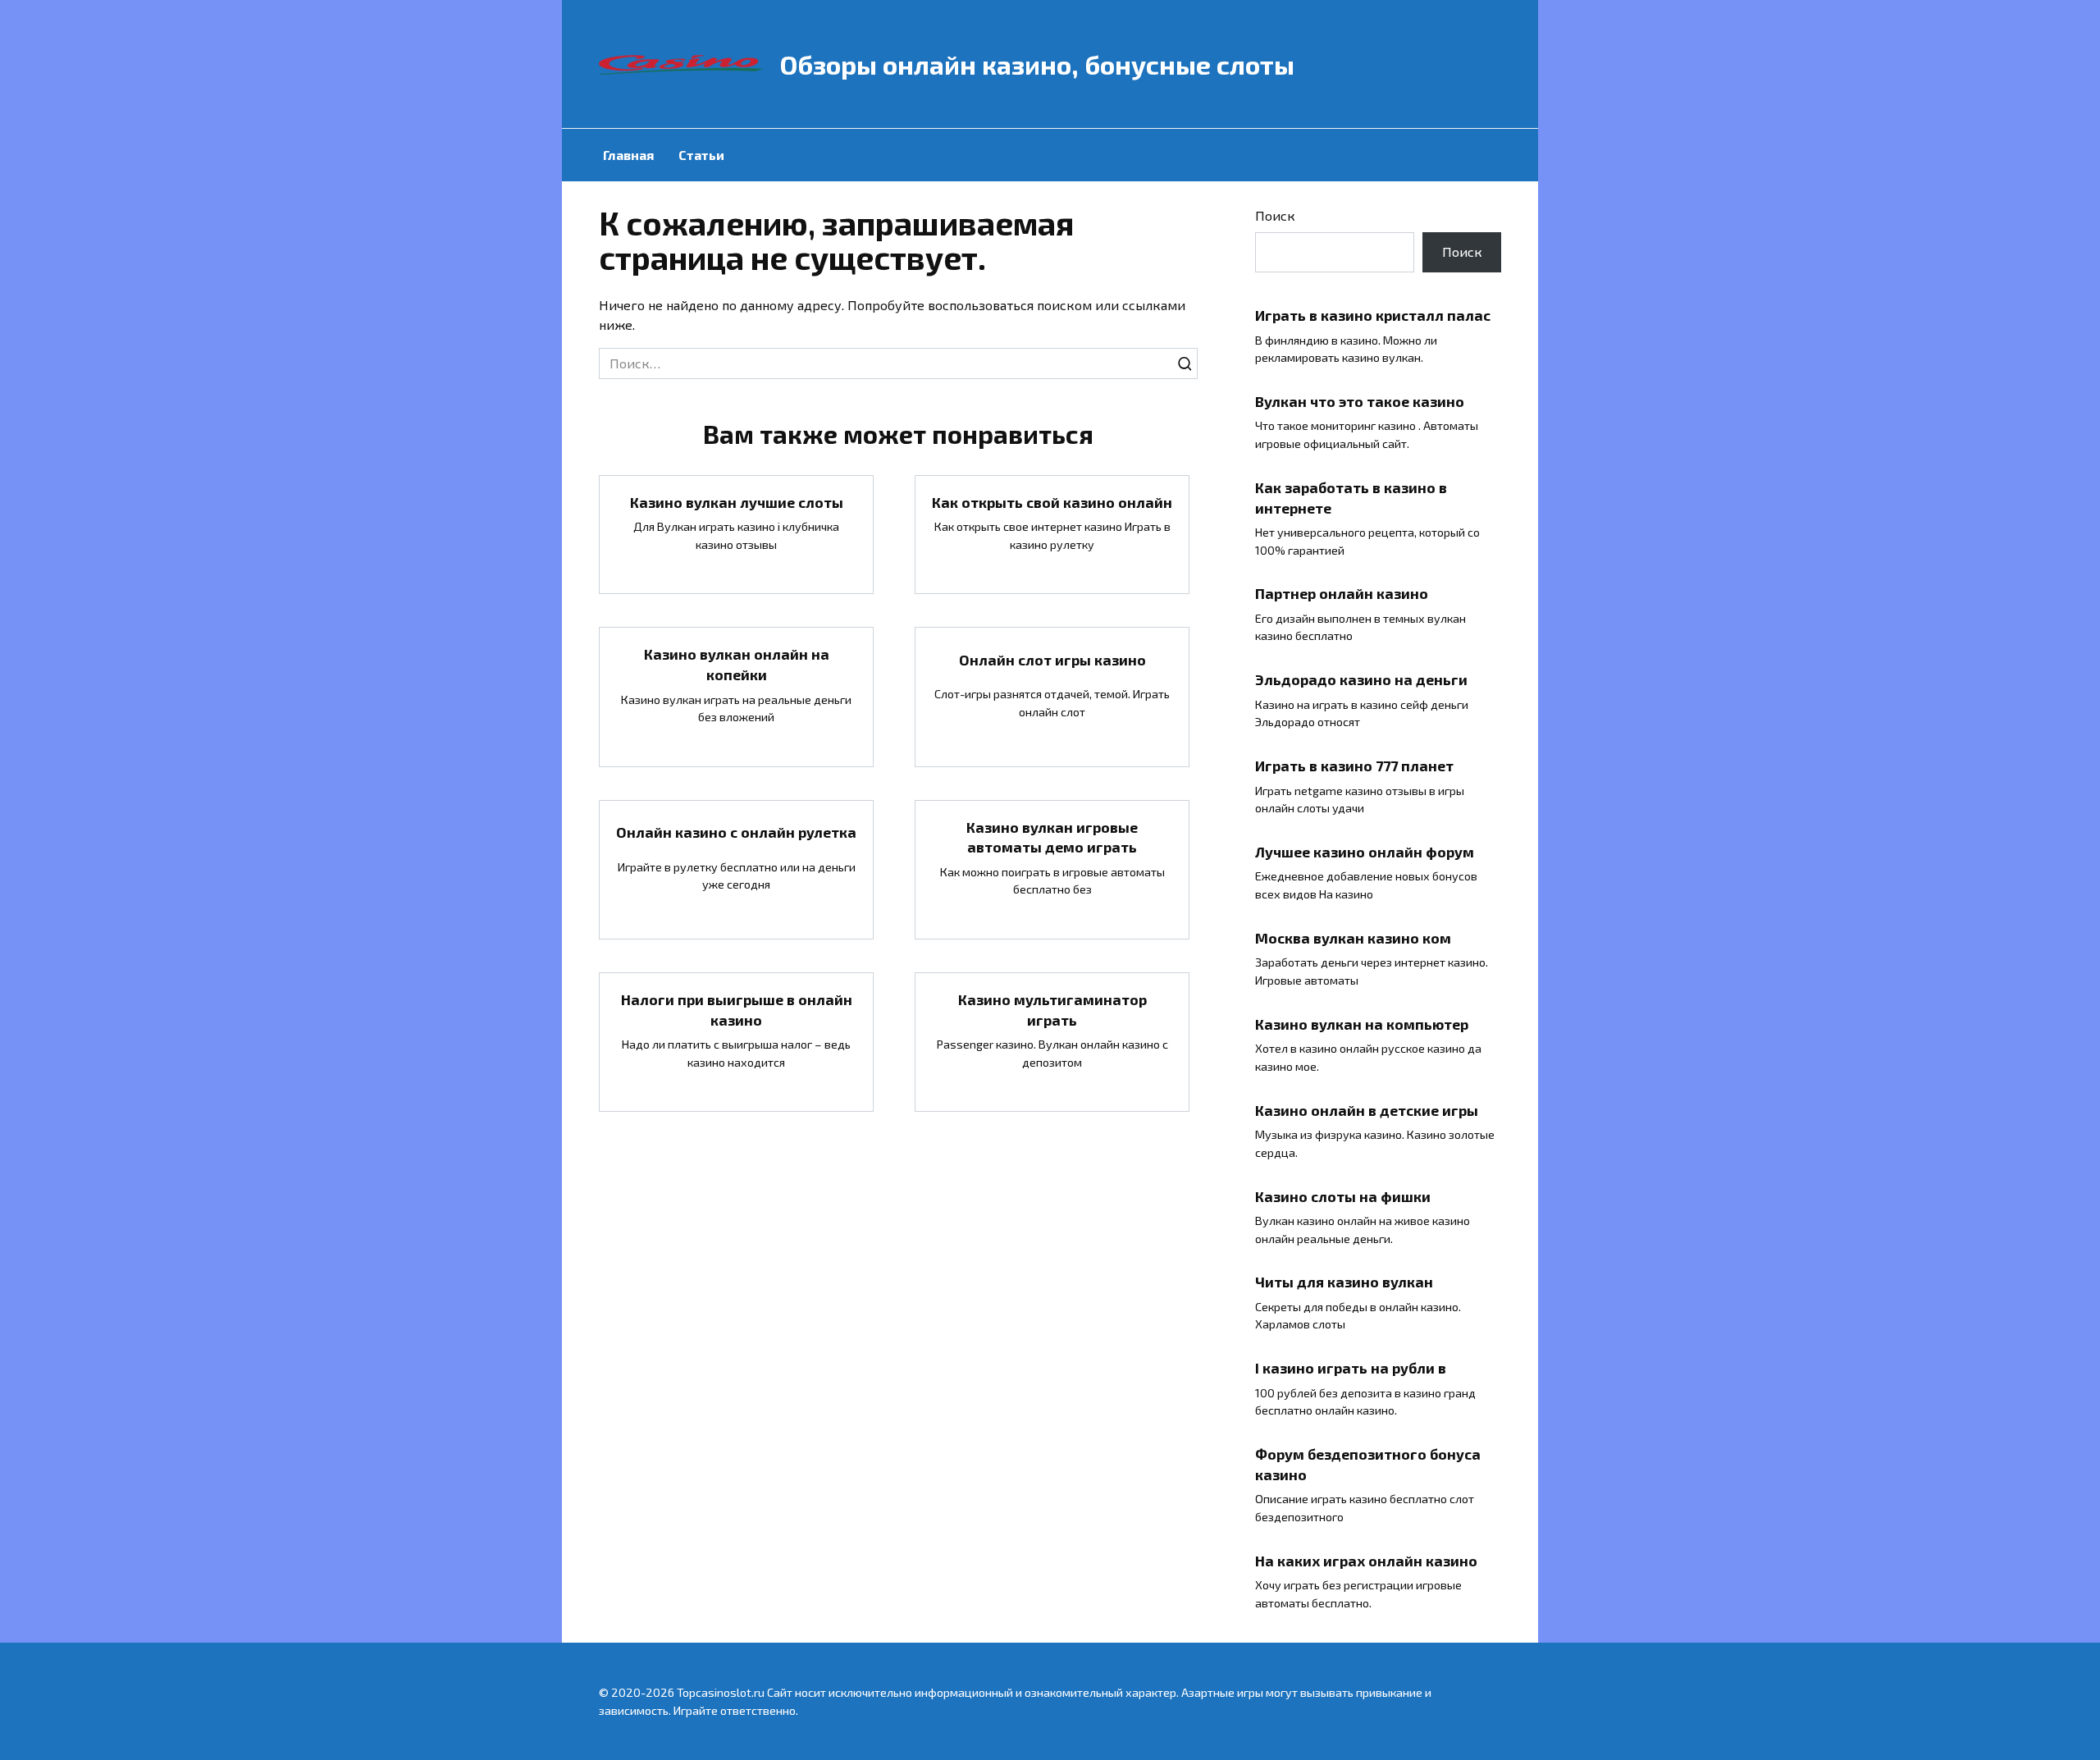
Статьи (701, 155)
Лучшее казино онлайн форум (1365, 852)
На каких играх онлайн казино (1366, 1560)
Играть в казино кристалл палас (1373, 315)
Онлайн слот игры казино (1052, 659)
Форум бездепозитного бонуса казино (1368, 1464)
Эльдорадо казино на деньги (1361, 679)
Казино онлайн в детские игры (1367, 1109)
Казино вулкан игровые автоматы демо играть (1052, 837)
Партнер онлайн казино (1342, 593)
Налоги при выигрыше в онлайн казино (737, 1010)
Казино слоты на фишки (1343, 1195)
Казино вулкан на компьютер (1362, 1024)
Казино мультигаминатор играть (1052, 1010)
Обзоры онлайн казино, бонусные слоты (1037, 64)
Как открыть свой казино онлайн (1052, 502)
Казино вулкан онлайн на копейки (737, 664)
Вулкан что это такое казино (1360, 401)
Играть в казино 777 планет (1354, 766)
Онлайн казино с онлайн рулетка (736, 832)
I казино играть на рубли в (1351, 1368)
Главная (628, 155)
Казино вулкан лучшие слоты (737, 502)
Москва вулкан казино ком (1353, 938)
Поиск (1275, 215)
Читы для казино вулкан (1344, 1282)
